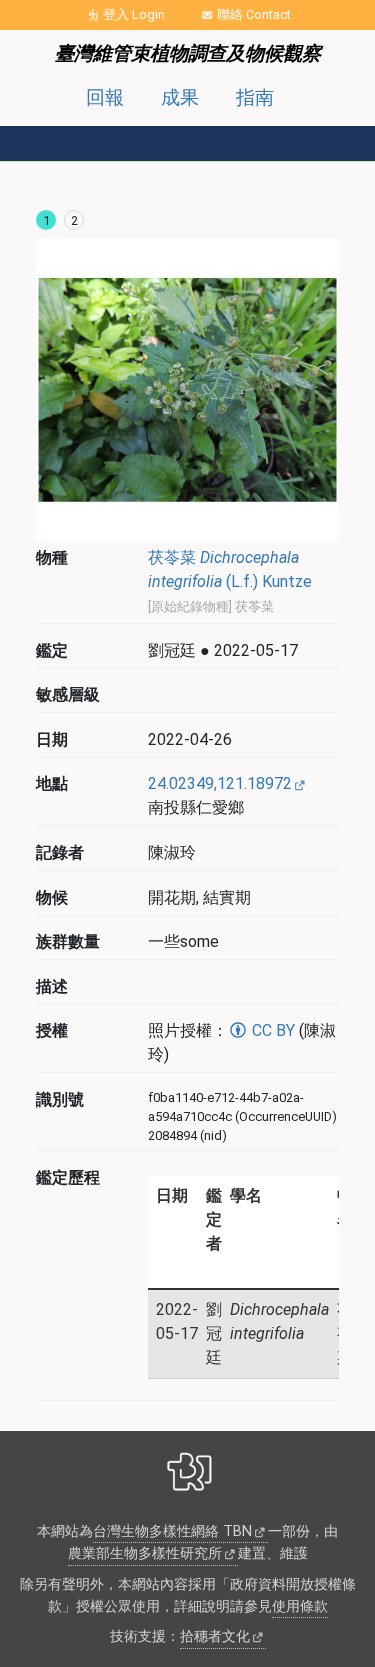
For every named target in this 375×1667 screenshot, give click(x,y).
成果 (180, 97)
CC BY (271, 1030)
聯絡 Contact (254, 14)
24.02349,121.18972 (220, 783)
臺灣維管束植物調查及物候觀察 (188, 53)
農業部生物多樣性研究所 (145, 1553)
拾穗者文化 (215, 1636)
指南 (255, 97)
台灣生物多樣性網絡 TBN (172, 1531)
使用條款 (300, 1606)
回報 (105, 97)
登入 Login (134, 14)
